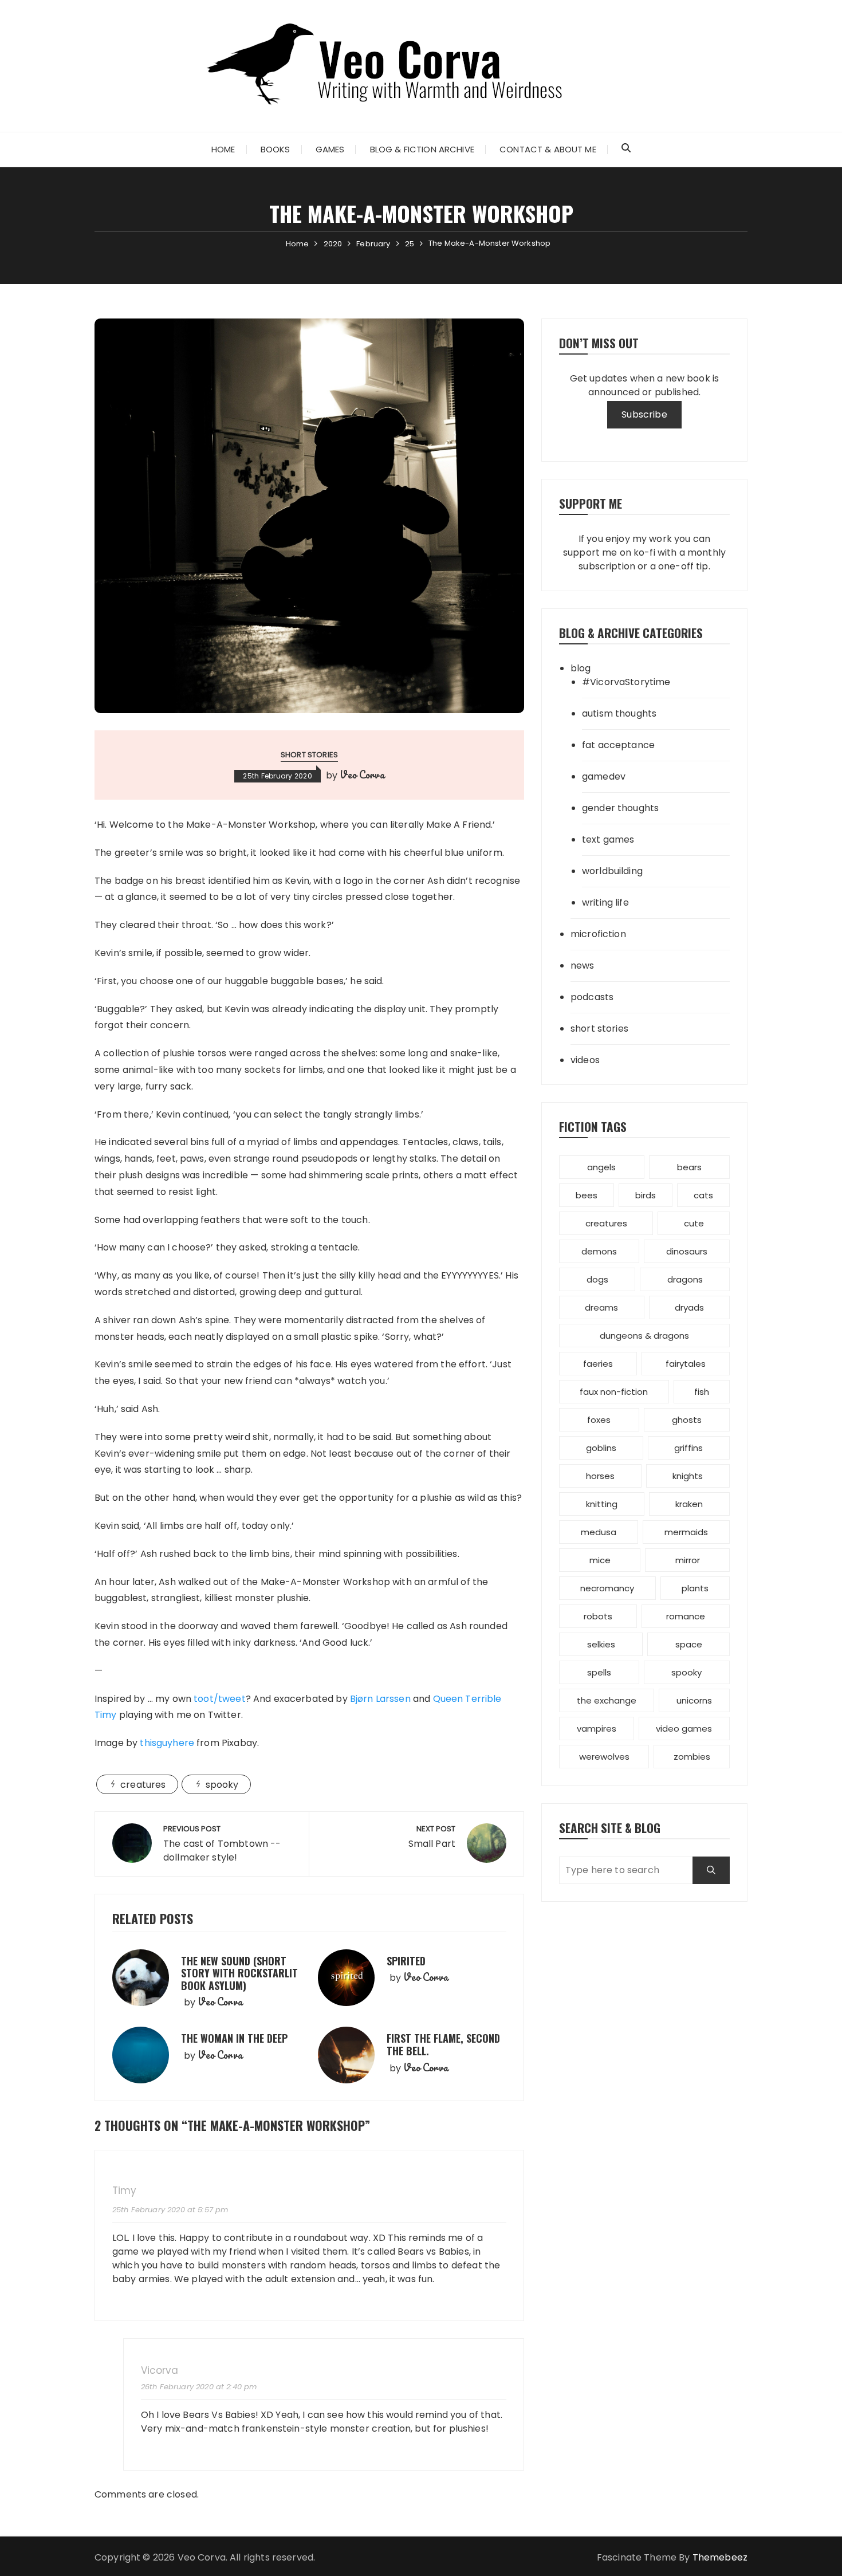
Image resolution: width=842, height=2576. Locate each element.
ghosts (687, 1420)
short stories (309, 755)
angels (601, 1167)
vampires (597, 1729)
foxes (599, 1420)
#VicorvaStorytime (626, 682)
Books (276, 149)
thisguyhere (167, 1743)
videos (585, 1060)
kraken (689, 1504)
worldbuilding (612, 871)
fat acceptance (618, 745)
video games (684, 1729)
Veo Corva (362, 774)
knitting (602, 1504)
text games (608, 839)
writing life (605, 902)
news (583, 965)
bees (587, 1195)
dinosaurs (687, 1251)
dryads (689, 1307)
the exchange (607, 1700)
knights (688, 1476)
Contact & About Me (548, 149)
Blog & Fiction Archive (422, 149)
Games (330, 149)
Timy (124, 2191)
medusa (599, 1532)
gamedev (604, 776)
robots (598, 1616)
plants (695, 1588)
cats (703, 1195)
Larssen (380, 1699)
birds (646, 1195)
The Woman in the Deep (234, 2038)
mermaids (686, 1532)
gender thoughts (620, 808)
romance (686, 1616)
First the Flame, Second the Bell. (443, 2044)
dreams (601, 1307)
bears (689, 1167)
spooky (222, 1785)
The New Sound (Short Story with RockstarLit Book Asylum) (239, 1973)
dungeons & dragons (644, 1336)
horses (600, 1476)
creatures (143, 1785)
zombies (692, 1757)
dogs (597, 1279)
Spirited (406, 1961)
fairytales (686, 1364)
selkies (601, 1644)
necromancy (607, 1588)
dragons (685, 1279)
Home (223, 149)
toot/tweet (220, 1699)
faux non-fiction (614, 1392)
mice (600, 1560)
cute (694, 1223)
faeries (598, 1364)
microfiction (598, 934)
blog (581, 668)
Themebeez (720, 2557)
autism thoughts (619, 713)
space (689, 1644)
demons (599, 1251)
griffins (688, 1448)
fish (702, 1392)
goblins (601, 1448)
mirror (688, 1560)
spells (599, 1672)
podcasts (592, 997)
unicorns (694, 1700)
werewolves (604, 1757)
